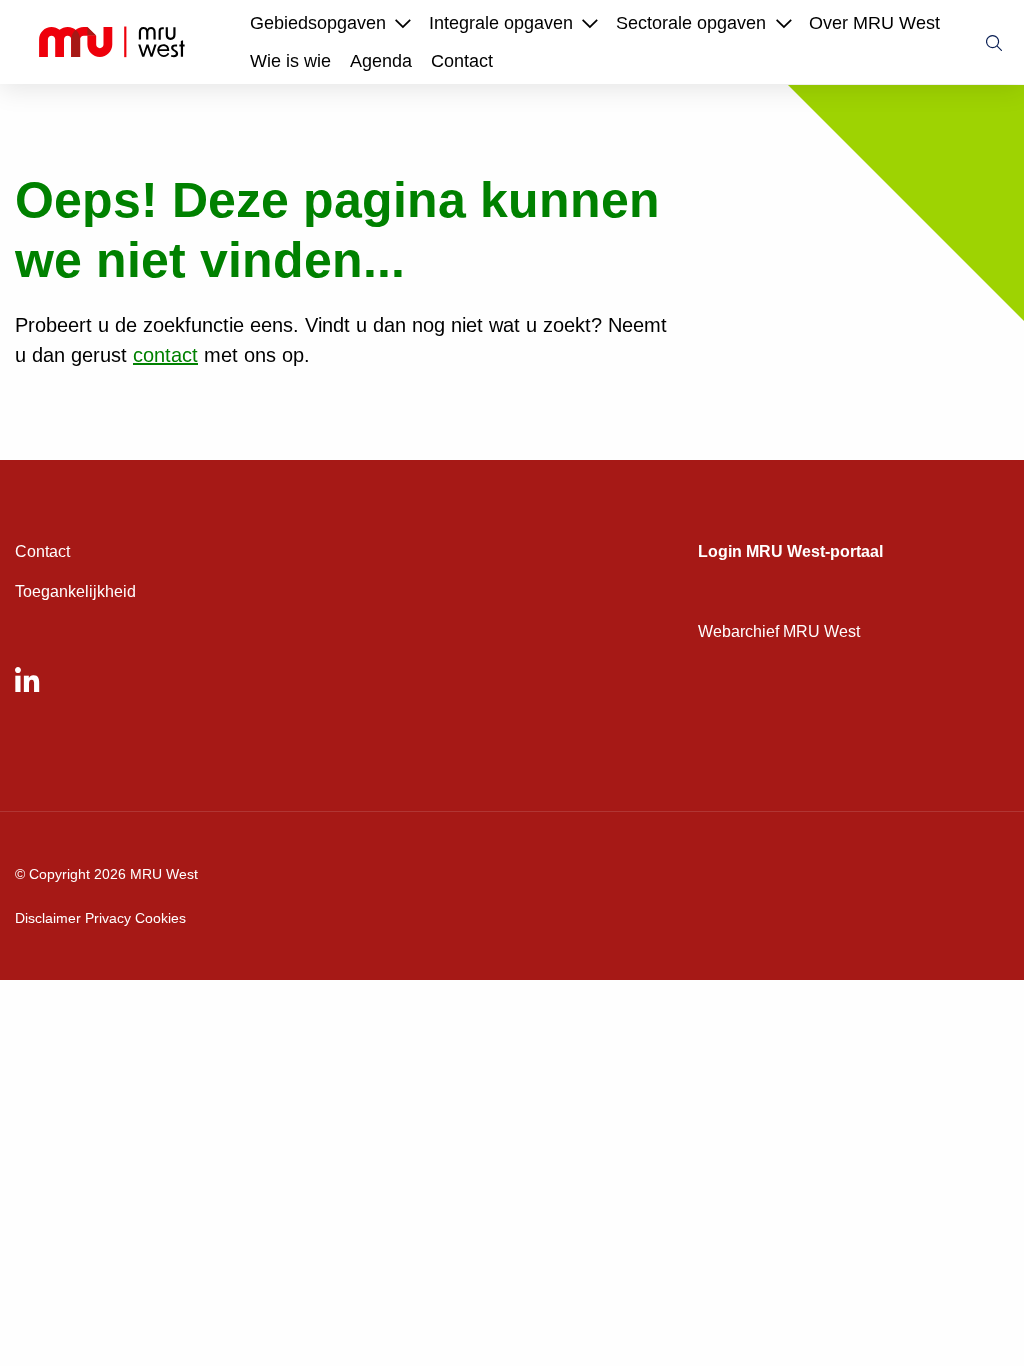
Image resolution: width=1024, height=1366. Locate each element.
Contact (462, 61)
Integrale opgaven (501, 23)
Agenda (381, 61)
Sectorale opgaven (691, 23)
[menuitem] (317, 23)
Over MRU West (874, 23)
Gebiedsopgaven (318, 23)
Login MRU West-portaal (790, 551)
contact (165, 355)
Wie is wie (290, 61)
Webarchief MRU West (779, 631)
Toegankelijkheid (75, 591)
